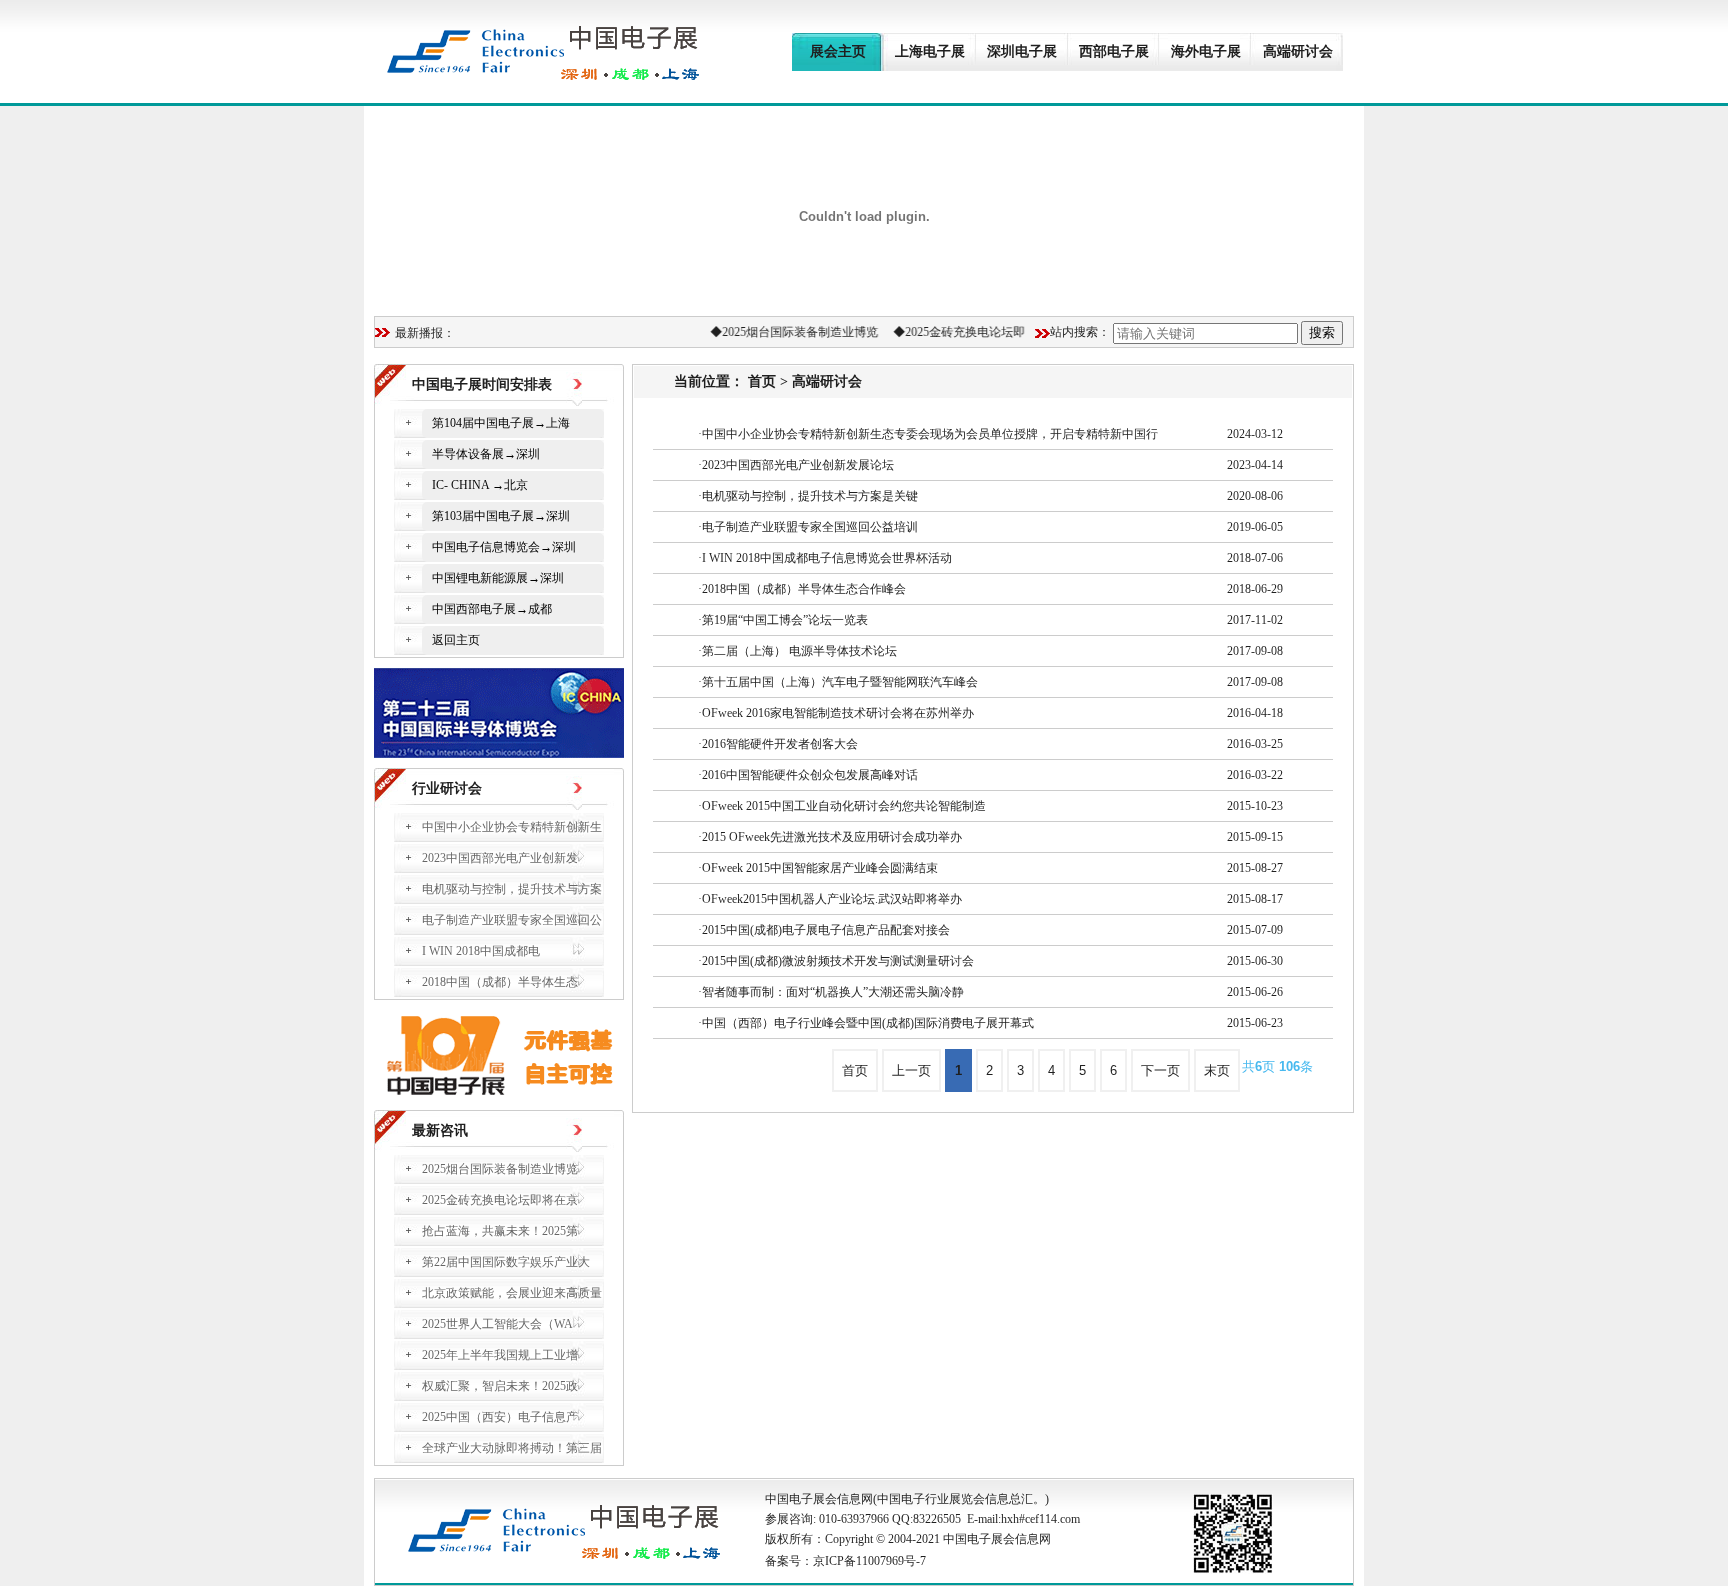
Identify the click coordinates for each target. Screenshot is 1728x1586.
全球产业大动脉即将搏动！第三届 (512, 1448)
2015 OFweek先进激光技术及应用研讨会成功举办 (832, 837)
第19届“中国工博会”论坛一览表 (785, 620)
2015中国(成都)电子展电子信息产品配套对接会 (826, 930)
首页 (762, 381)
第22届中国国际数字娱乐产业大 (506, 1262)
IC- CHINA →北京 (480, 485)
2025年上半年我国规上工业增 (500, 1355)
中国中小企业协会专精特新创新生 (512, 827)
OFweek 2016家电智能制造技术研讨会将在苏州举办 (838, 713)
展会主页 (838, 51)
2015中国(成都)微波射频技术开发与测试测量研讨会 (838, 961)
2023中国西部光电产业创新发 (500, 858)
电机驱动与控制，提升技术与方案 (512, 889)
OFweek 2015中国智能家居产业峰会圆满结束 (820, 868)
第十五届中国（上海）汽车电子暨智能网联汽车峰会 (840, 682)
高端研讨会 (827, 381)
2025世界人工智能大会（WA (497, 1324)
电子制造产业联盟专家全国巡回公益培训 (810, 527)
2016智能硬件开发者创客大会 (780, 744)
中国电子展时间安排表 (482, 384)
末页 (1217, 1070)
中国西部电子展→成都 (492, 609)
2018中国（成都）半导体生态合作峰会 (804, 589)
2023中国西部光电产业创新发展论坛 (798, 465)
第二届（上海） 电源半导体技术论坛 (799, 651)
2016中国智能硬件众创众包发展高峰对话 (810, 775)
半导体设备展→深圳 (486, 454)
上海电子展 (930, 51)
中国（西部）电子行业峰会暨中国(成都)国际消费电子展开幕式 (868, 1023)
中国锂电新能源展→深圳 (498, 578)
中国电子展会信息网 (819, 1499)
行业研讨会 (447, 788)
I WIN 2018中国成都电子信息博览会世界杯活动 (827, 558)
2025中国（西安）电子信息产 (500, 1417)
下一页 (1160, 1070)
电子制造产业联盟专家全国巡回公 (512, 920)
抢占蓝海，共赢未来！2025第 (500, 1231)
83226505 (937, 1519)
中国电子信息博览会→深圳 (504, 547)
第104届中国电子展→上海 (501, 423)
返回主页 (456, 640)
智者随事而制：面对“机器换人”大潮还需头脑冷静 (833, 992)
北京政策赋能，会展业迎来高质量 (512, 1293)
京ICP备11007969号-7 (869, 1561)
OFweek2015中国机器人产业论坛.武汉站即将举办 (832, 899)
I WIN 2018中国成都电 (481, 951)
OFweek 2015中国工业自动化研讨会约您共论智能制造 (844, 806)
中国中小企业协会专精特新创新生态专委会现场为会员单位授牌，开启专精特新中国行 (930, 434)
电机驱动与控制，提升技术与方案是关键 (810, 496)
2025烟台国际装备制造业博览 (791, 332)
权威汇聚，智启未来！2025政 (500, 1386)
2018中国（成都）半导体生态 (500, 982)
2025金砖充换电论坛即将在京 (974, 332)
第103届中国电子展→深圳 (501, 516)
